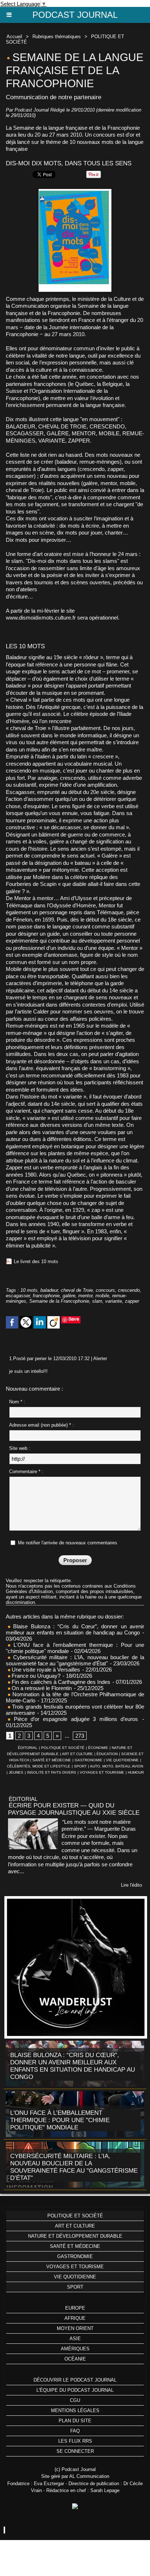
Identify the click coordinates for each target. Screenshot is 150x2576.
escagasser (18, 1296)
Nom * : (17, 1402)
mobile (102, 1296)
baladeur (49, 1290)
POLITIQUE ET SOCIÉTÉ (63, 1748)
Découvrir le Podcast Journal (75, 2380)
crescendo (129, 1290)
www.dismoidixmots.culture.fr (41, 618)
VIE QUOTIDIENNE (122, 1760)
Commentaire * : (26, 1472)
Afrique (75, 2318)
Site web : (20, 1448)
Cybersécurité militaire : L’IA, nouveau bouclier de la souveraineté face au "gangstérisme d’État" (75, 1660)
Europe (75, 2308)
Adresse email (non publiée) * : (42, 1425)
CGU (75, 2400)
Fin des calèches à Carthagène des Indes (61, 1682)
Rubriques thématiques (57, 37)
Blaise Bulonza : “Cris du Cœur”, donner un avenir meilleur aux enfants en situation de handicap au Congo (75, 1629)
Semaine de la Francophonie (59, 1301)
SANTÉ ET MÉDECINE (52, 1760)
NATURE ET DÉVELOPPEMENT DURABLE (75, 2236)
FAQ (75, 2431)
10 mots (29, 1290)
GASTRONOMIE (88, 1760)
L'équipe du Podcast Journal (75, 2390)
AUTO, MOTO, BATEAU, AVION (117, 1766)
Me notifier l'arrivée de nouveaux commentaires (68, 1543)
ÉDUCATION (107, 1754)
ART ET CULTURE (77, 1754)
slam (97, 1301)
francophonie (46, 1296)
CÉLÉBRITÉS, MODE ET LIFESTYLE (39, 1766)
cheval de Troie (77, 1290)
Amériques (75, 2349)
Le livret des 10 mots (36, 1261)
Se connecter (75, 2451)
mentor (85, 1296)
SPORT (80, 1766)
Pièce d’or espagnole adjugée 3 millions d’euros (74, 1719)
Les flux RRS (75, 2441)
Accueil (14, 37)
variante (114, 1301)
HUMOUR (136, 1772)
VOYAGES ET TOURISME (102, 1772)
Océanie (75, 2359)
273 (80, 1736)
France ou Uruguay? (35, 1676)
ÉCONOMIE (98, 1748)
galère (69, 1296)
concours (105, 1290)
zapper (132, 1301)
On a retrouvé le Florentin (41, 1688)
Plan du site (75, 2421)
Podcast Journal (75, 15)
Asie (75, 2339)
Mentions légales (75, 2410)
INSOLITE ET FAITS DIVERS (52, 1772)
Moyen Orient (75, 2328)
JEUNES (16, 1772)
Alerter (100, 1358)
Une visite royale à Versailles (45, 1670)
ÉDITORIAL (28, 1748)
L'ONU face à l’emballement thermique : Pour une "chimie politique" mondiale (60, 2120)
